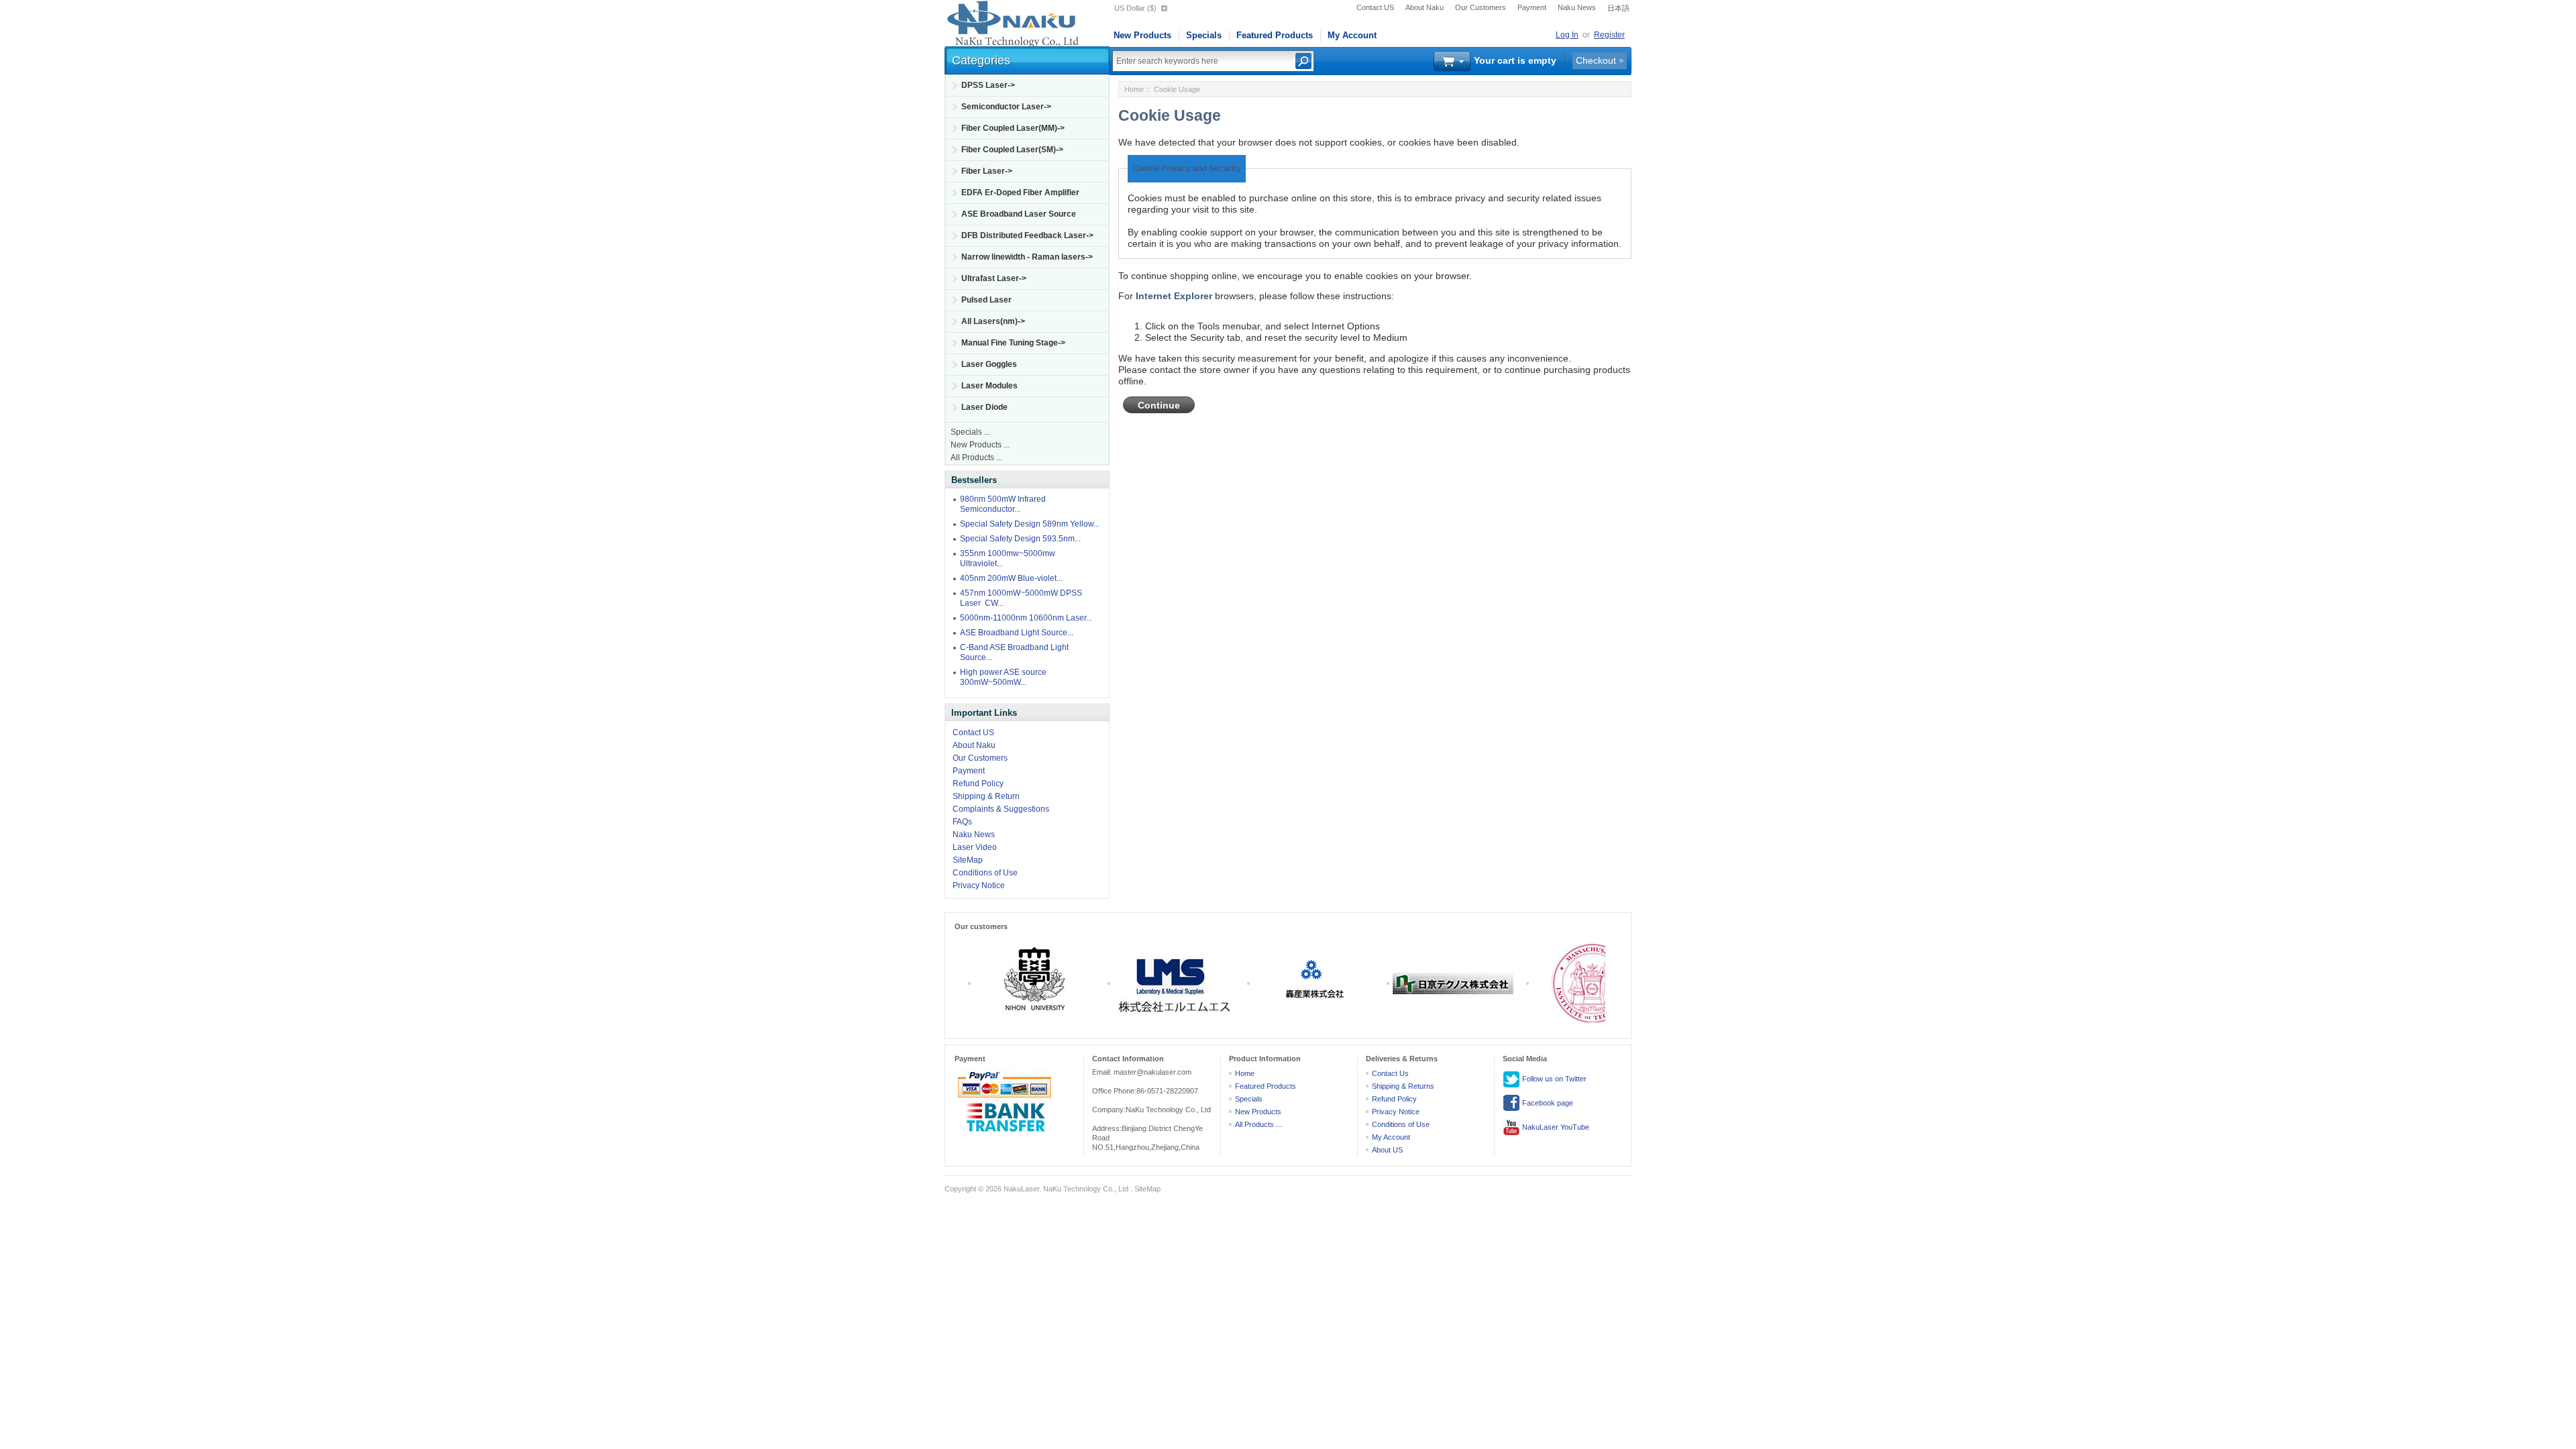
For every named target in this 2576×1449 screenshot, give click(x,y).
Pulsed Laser (986, 300)
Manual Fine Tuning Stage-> (1013, 343)
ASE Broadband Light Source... (1017, 633)
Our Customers (1481, 7)
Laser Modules (989, 386)
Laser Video (975, 847)
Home (1134, 89)
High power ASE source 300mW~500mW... (1003, 677)
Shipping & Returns (1403, 1086)
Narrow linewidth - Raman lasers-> (1027, 257)
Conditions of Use (985, 873)
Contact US (1375, 7)
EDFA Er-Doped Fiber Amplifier (1020, 193)
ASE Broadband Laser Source (1019, 214)
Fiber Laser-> (987, 171)
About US (1387, 1150)
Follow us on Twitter (1553, 1078)
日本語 (1618, 8)
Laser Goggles (989, 364)
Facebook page (1547, 1102)
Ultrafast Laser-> (994, 278)
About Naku (1425, 7)
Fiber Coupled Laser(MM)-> (1013, 128)
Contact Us (1390, 1073)
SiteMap (968, 860)
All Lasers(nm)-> (993, 321)
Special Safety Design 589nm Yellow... (1030, 524)
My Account (1352, 35)
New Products (1142, 35)
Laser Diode (984, 407)
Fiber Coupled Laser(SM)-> (1012, 150)
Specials (1204, 35)
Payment (1532, 7)
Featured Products (1275, 35)
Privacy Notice (979, 885)
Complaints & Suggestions (1001, 809)
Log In (1567, 35)
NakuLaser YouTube (1555, 1126)
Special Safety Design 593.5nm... (1020, 539)
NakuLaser (1021, 1189)
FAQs (962, 822)
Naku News (1577, 7)
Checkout (1596, 60)
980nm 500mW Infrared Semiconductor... (1003, 504)
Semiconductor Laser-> (1006, 107)
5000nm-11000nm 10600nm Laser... (1026, 618)
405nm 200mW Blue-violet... (1011, 578)
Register (1609, 35)
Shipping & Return (986, 796)
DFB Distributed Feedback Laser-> (1027, 235)
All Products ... (976, 458)
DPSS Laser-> (988, 85)
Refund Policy (978, 784)
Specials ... (970, 432)
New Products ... (980, 445)
